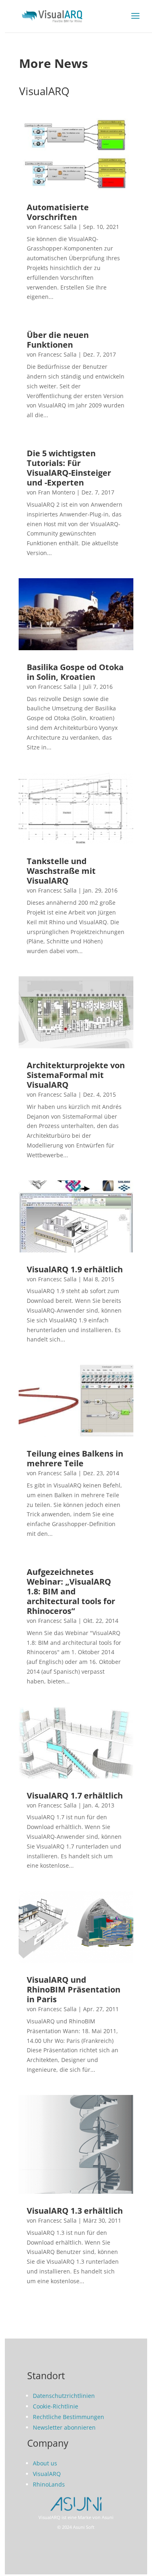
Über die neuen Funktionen (58, 340)
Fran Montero (57, 492)
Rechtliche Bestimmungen (69, 2417)
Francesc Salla (57, 227)
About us (45, 2463)
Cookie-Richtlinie (56, 2406)
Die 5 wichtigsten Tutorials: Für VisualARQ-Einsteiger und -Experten (69, 468)
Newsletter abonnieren (64, 2427)
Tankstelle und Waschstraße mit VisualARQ (61, 871)
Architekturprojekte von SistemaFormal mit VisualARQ (76, 1075)
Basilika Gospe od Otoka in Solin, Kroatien (75, 672)
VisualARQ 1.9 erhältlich (75, 1269)
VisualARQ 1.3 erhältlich (75, 2211)
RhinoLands (49, 2484)
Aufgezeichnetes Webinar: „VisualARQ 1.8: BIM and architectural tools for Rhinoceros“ (71, 1591)
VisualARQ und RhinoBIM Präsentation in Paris (74, 1989)
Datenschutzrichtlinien (64, 2396)
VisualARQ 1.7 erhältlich (75, 1795)
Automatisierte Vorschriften (58, 212)
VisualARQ (47, 2474)
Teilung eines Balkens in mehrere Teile (75, 1458)
